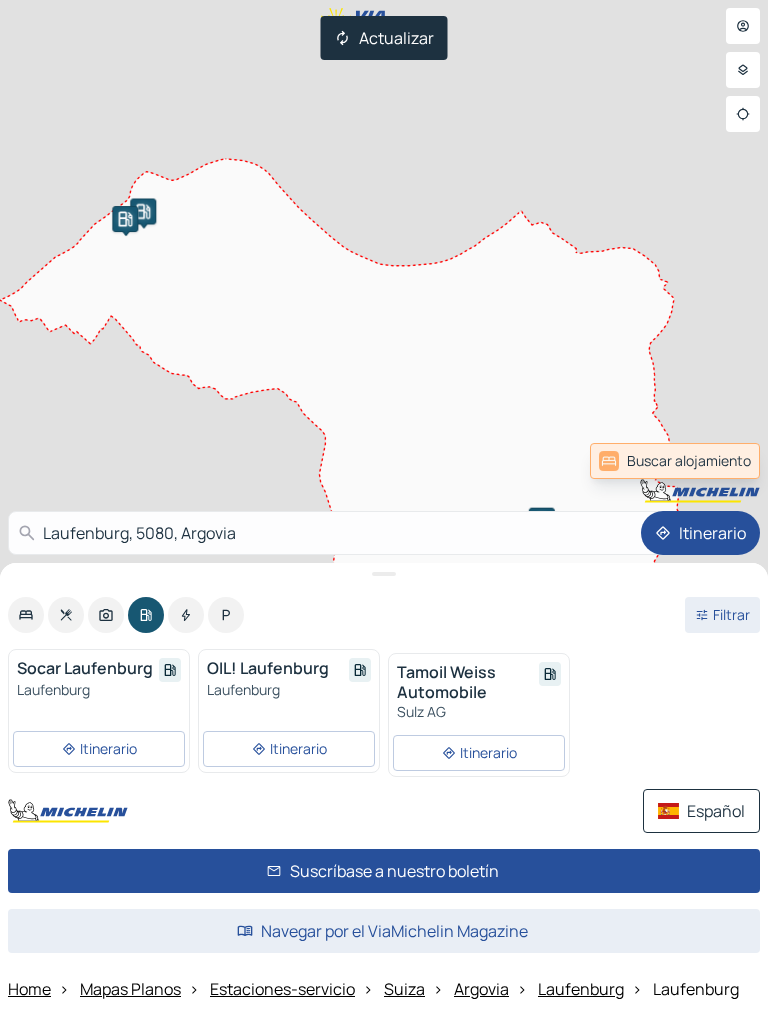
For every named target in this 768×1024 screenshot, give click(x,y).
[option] (26, 615)
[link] (712, 461)
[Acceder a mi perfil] (743, 26)
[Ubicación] (743, 114)
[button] (143, 211)
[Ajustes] (743, 70)
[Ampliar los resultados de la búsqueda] (384, 574)
